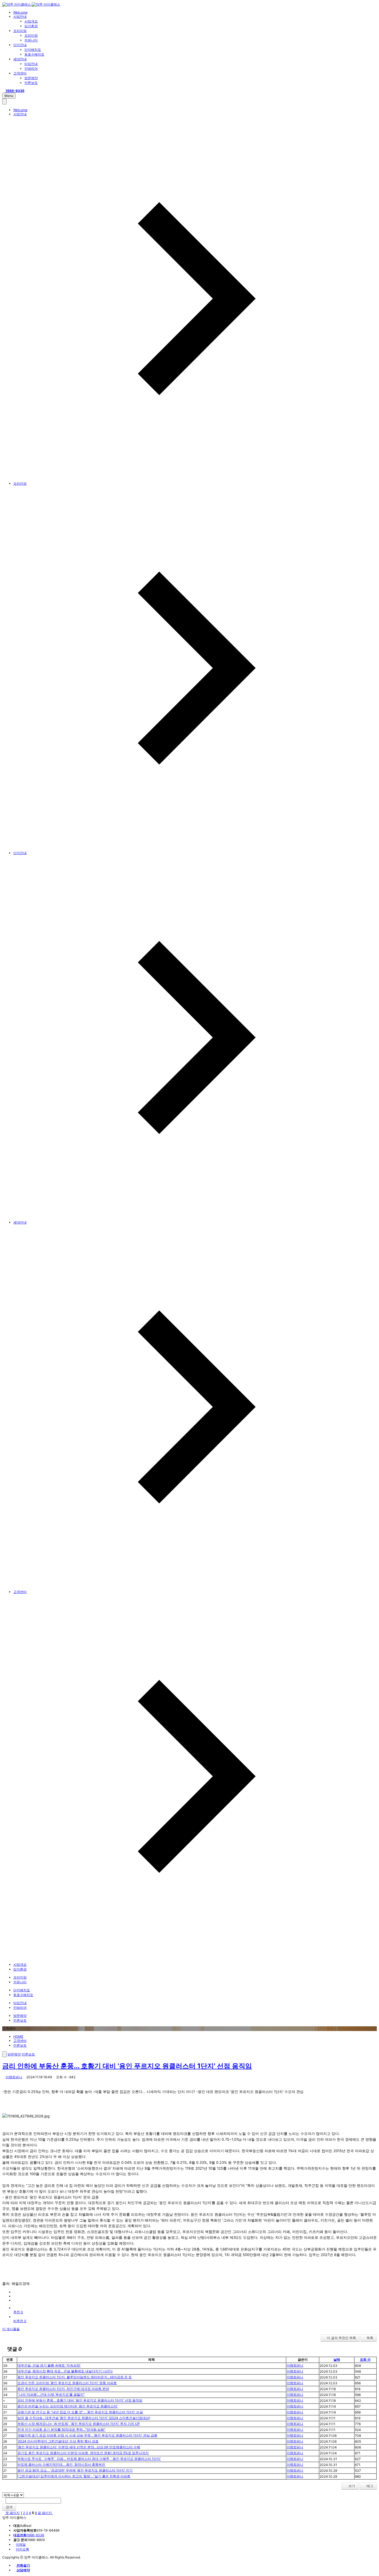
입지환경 (31, 26)
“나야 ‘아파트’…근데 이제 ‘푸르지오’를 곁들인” (51, 2394)
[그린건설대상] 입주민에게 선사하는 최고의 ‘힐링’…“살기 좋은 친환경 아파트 (74, 2476)
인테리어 (31, 68)
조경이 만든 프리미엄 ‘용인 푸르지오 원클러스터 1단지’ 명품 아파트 (67, 2383)
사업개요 (31, 21)
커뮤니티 (31, 40)
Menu (9, 96)
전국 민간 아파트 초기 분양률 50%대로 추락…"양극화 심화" (61, 2429)
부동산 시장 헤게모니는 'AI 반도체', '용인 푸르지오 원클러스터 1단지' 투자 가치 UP (79, 2424)
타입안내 (31, 64)
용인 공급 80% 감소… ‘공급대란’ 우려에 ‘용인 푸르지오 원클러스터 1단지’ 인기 (75, 2470)
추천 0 (18, 2312)
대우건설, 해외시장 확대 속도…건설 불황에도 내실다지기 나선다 (65, 2371)
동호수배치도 (34, 54)
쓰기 (351, 2486)
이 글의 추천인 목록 (341, 2338)
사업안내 (20, 17)
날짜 (337, 2359)
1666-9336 (29, 2535)
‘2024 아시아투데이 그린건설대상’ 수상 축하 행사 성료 (58, 2441)
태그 (369, 2486)
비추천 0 (20, 2321)
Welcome (20, 12)
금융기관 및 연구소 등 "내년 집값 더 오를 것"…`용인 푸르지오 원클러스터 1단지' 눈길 (80, 2412)
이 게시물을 (11, 2329)
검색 (9, 2507)
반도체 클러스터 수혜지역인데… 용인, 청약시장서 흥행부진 (61, 2464)
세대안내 (20, 59)
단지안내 (20, 45)
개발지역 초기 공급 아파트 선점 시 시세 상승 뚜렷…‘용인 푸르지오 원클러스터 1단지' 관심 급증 (87, 2435)
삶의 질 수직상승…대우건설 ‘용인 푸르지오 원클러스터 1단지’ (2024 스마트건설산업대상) (84, 2418)
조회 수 (365, 2359)
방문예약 (31, 78)
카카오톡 (22, 2549)
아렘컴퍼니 (14, 2077)
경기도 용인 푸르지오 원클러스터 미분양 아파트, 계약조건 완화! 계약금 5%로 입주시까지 (83, 2453)
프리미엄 (20, 31)
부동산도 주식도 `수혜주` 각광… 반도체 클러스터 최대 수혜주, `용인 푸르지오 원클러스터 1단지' (89, 2459)
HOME (18, 2036)
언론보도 (31, 83)
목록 (370, 2338)
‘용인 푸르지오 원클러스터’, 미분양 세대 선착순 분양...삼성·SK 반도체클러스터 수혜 (79, 2447)
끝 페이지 (45, 2513)
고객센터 (20, 73)
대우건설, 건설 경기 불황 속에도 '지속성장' (49, 2365)
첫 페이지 (12, 2513)
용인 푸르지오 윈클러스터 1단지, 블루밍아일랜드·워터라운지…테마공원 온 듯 (75, 2377)
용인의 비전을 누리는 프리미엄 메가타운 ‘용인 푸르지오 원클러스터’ (68, 2406)
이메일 (21, 2544)
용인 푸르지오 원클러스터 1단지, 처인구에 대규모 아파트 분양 (63, 2389)
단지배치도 (33, 50)
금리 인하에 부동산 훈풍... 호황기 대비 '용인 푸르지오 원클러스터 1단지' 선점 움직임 (127, 2066)
